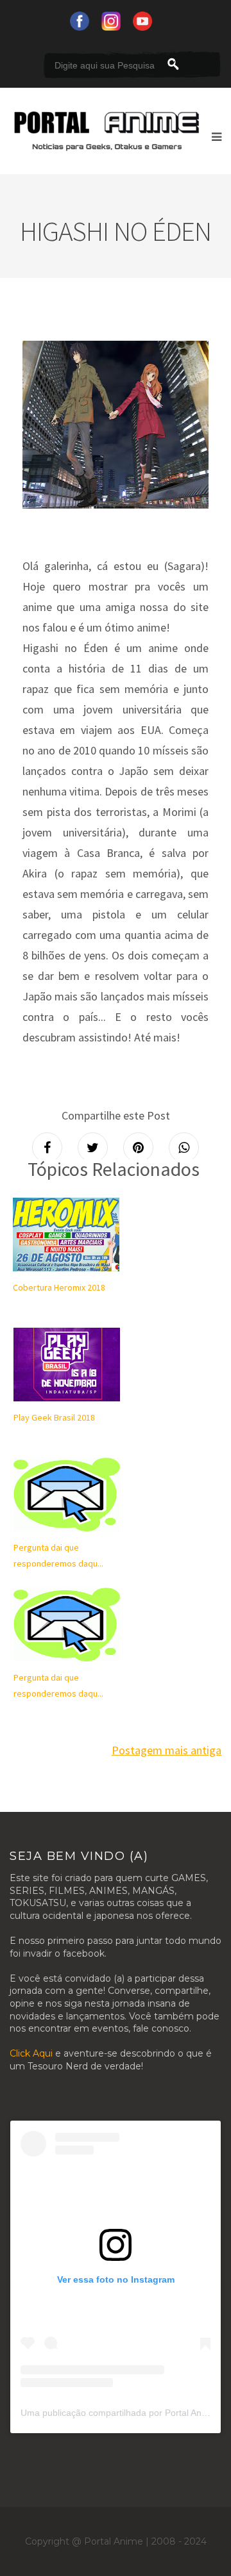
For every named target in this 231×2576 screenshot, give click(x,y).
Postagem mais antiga (167, 1750)
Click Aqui (31, 2053)
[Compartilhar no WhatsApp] (184, 1147)
